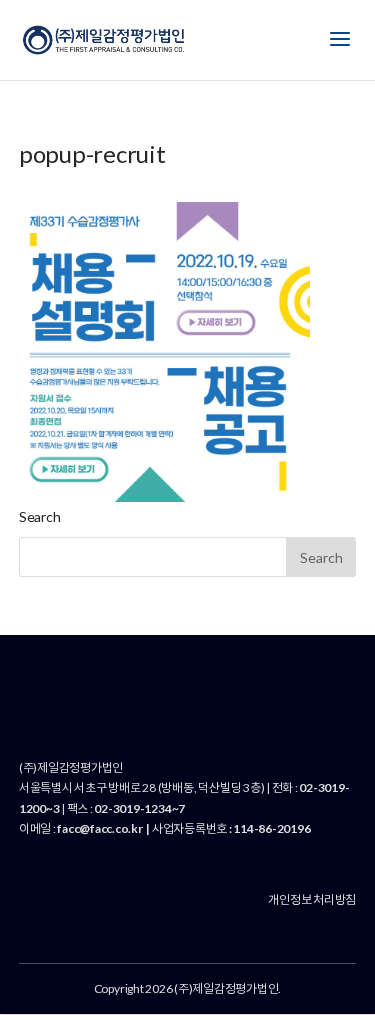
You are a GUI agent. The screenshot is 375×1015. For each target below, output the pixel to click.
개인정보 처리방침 (312, 899)
